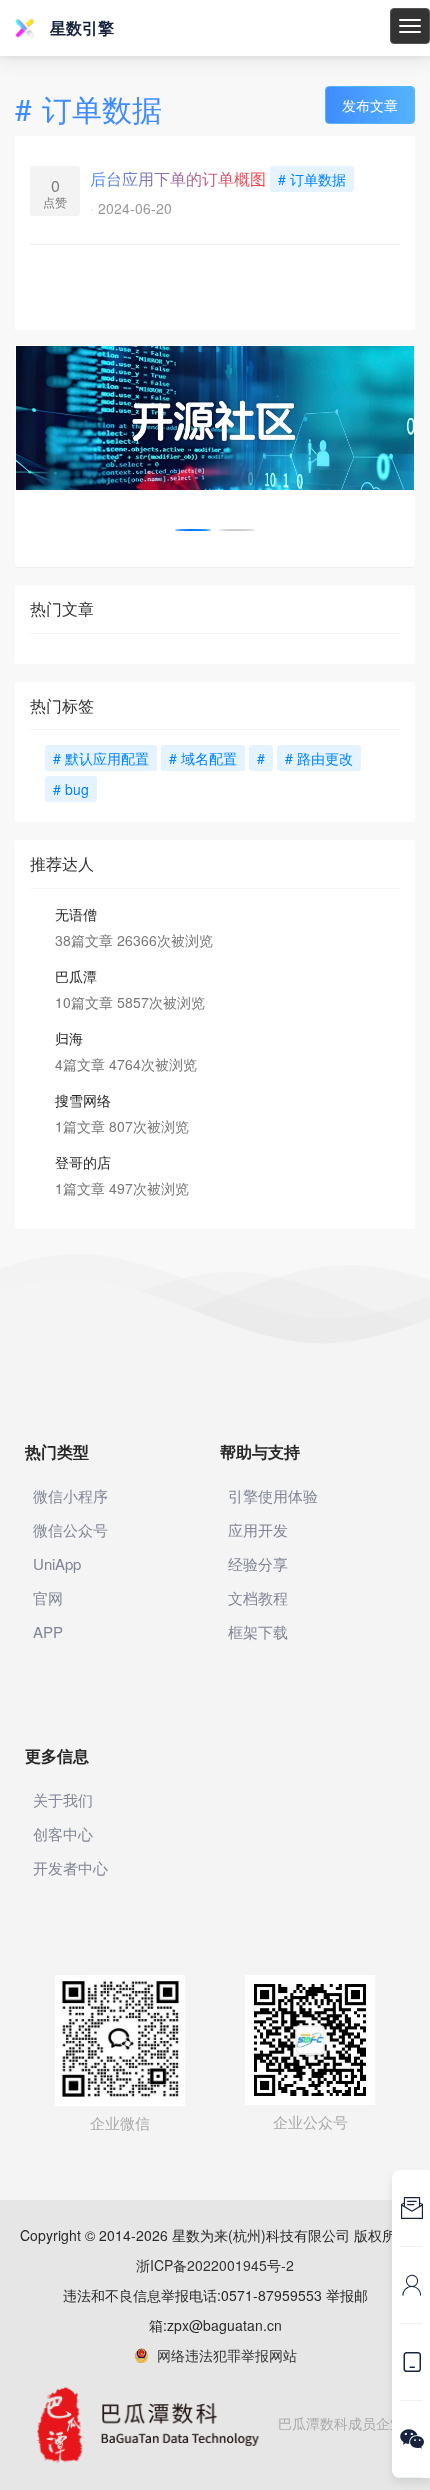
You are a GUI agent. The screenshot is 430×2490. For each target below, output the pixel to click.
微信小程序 (70, 1495)
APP (48, 1631)
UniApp (57, 1563)
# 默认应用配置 (101, 758)
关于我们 (63, 1799)
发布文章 (370, 105)
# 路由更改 (319, 758)
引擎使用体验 (273, 1495)
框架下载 (258, 1631)
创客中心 (63, 1833)
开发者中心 (70, 1867)
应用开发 (258, 1529)
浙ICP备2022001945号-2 (215, 2265)
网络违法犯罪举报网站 (223, 2355)
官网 (48, 1597)
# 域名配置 (203, 758)
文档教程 (258, 1597)
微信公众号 (70, 1529)
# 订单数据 (312, 179)
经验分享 (258, 1563)
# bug (71, 789)
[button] (193, 530)
